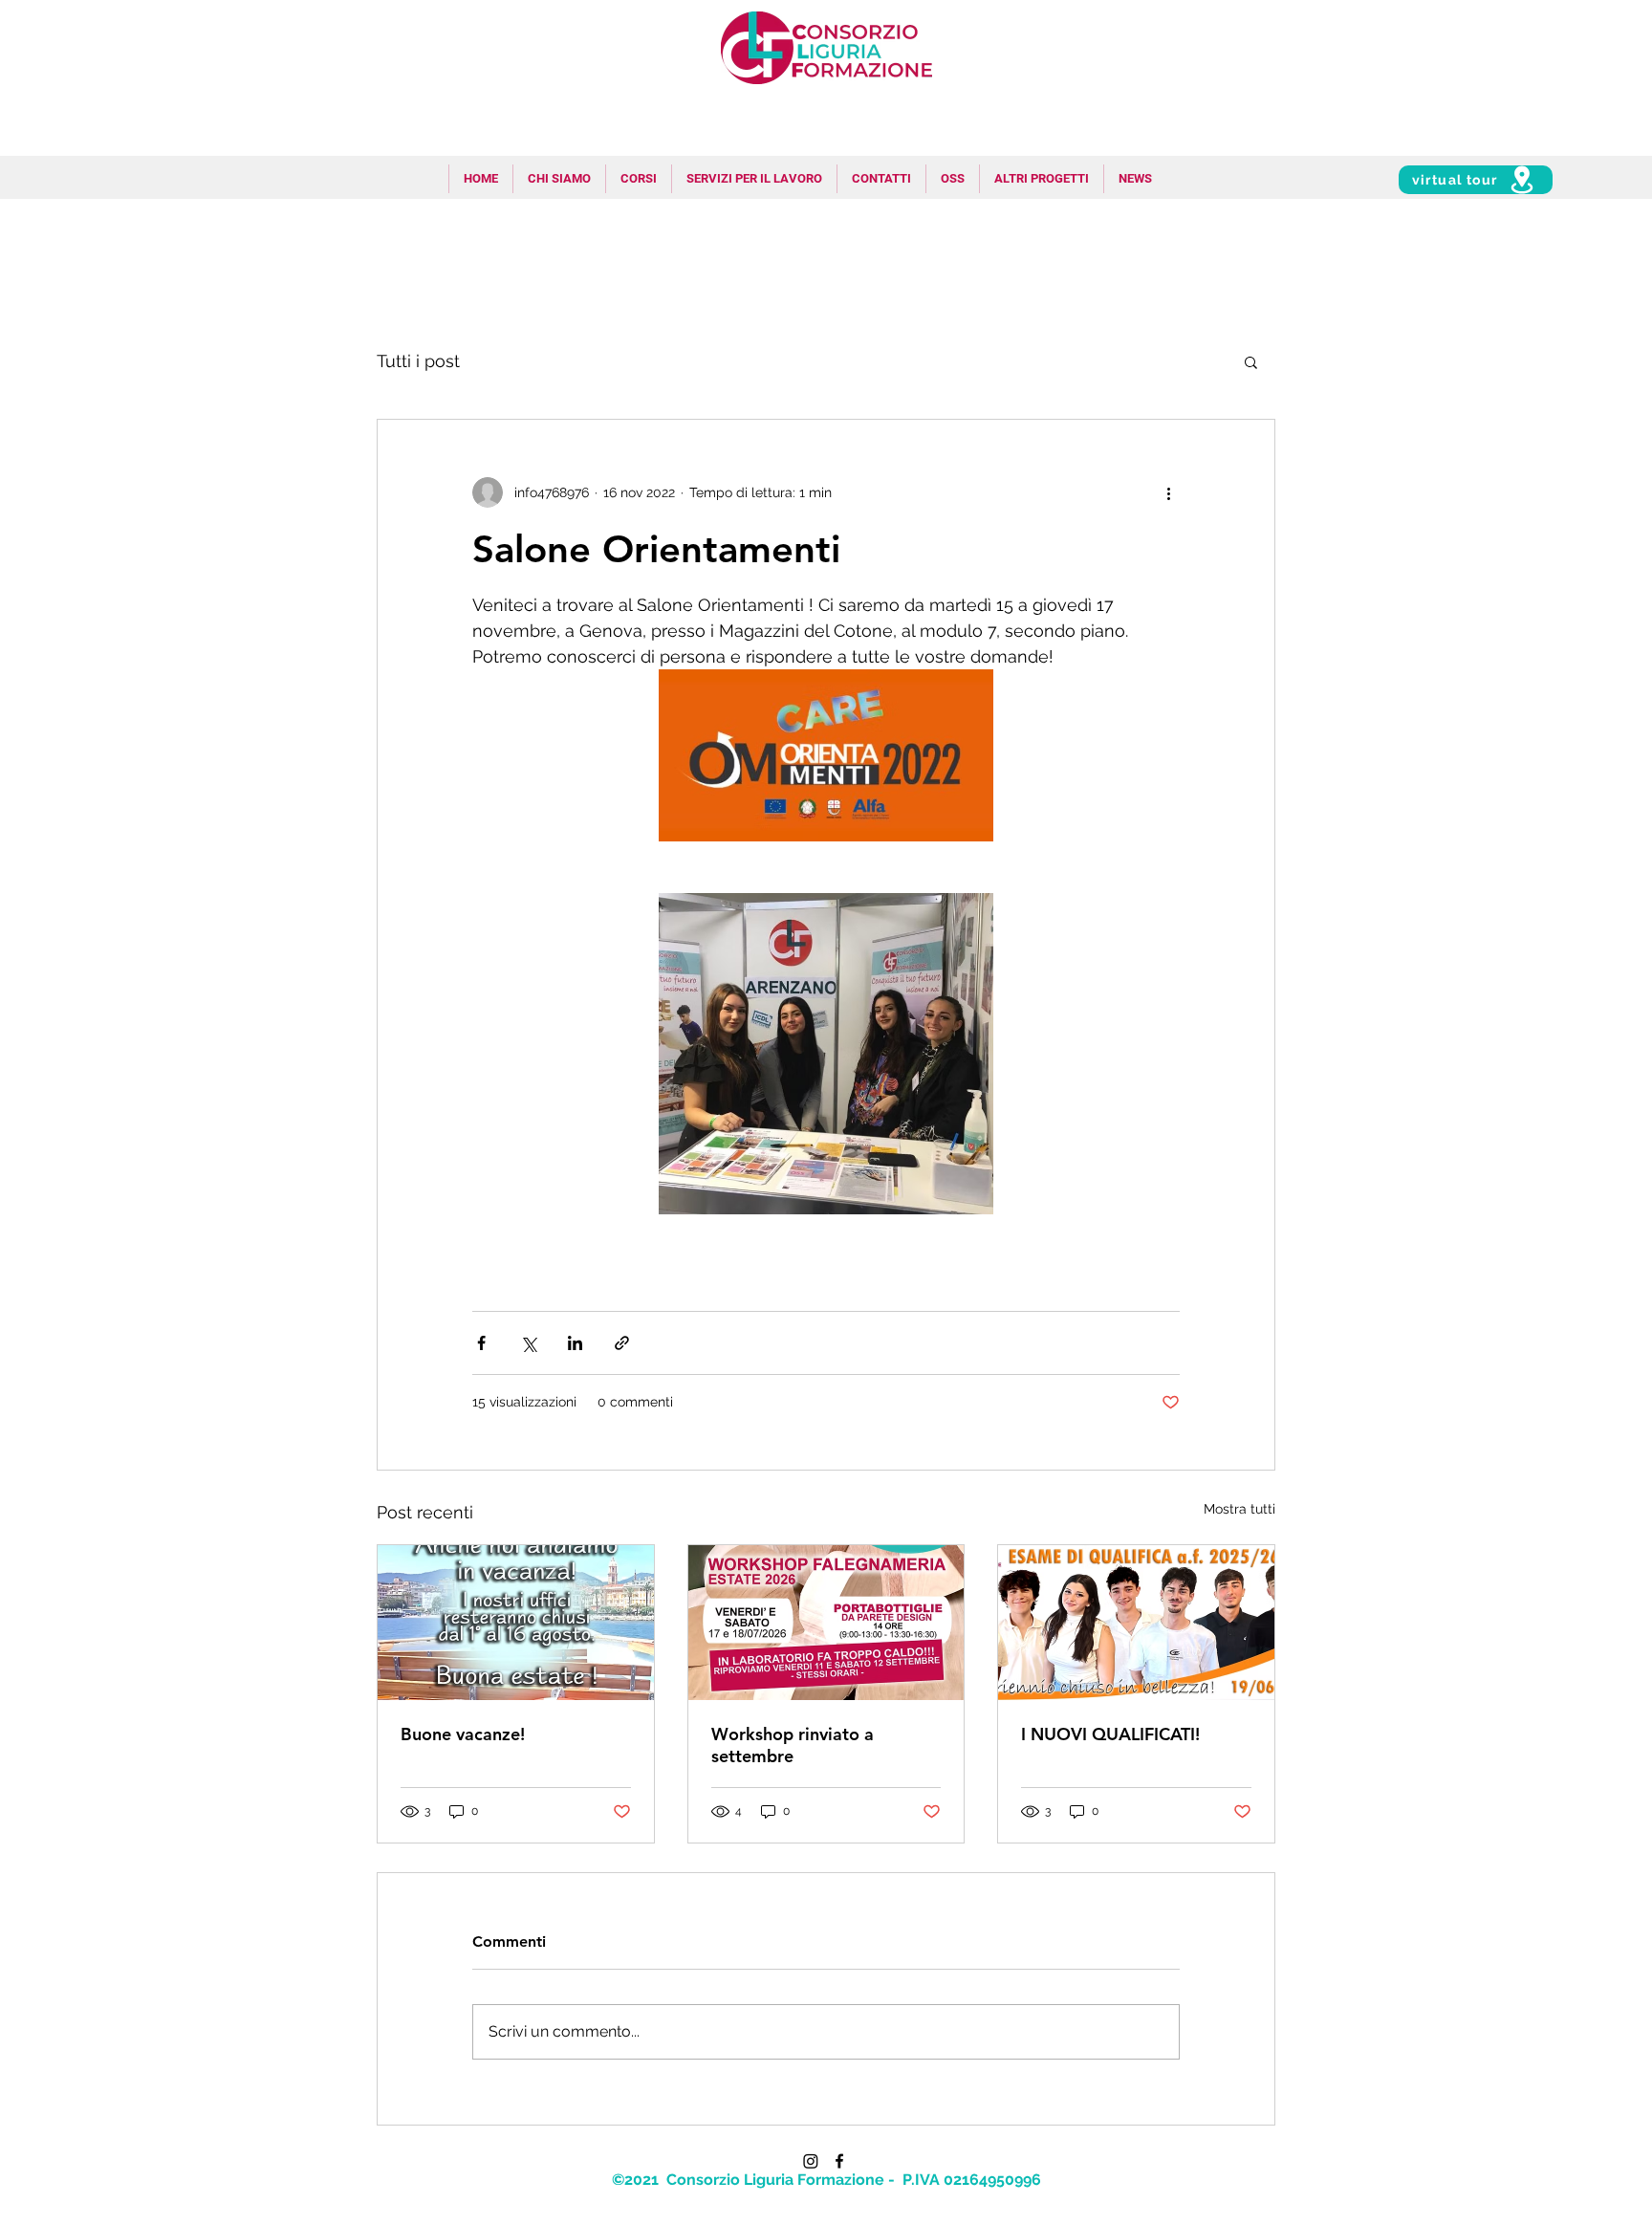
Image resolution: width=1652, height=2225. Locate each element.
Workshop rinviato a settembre (793, 1745)
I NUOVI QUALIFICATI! (1110, 1734)
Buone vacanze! (463, 1734)
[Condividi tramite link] (622, 1343)
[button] (754, 179)
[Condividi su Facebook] (481, 1343)
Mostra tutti (1239, 1509)
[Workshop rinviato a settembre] (826, 1623)
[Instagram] (811, 2161)
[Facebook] (839, 2161)
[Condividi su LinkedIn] (575, 1343)
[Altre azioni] (1168, 492)
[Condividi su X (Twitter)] (528, 1343)
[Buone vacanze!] (516, 1623)
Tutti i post (418, 361)
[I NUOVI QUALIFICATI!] (1136, 1623)
